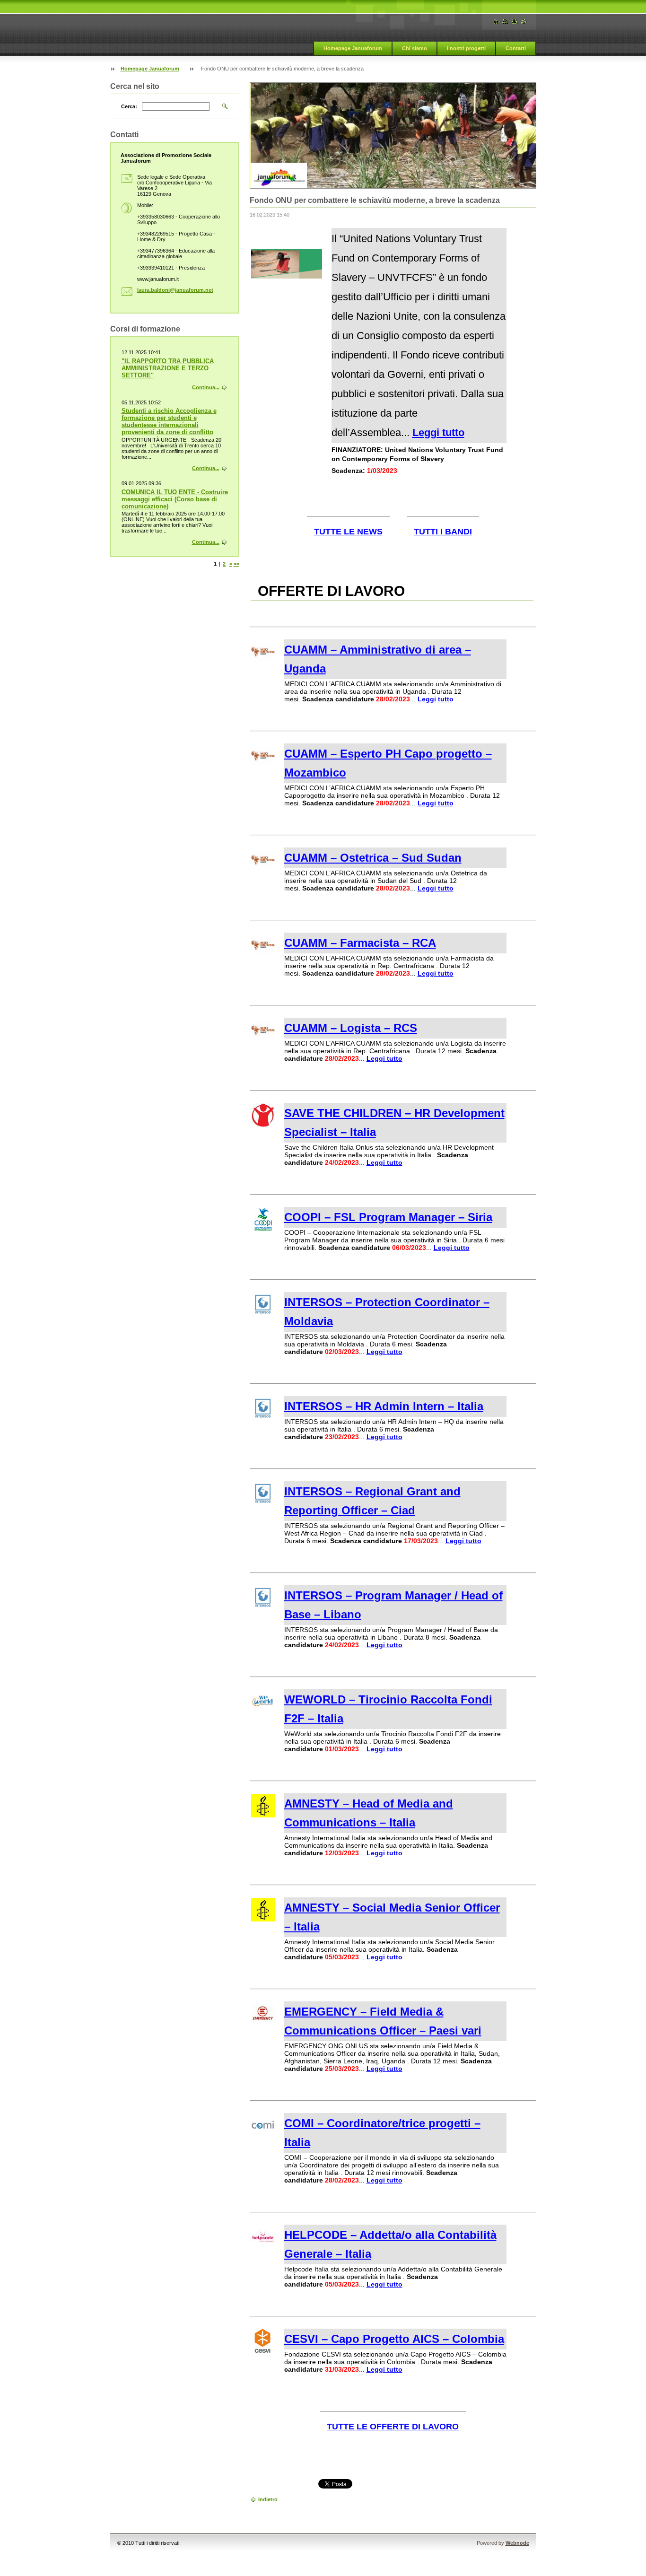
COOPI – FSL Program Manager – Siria (388, 1217)
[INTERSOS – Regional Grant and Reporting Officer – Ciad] (263, 1503)
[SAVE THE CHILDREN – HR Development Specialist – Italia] (263, 1125)
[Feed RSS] (524, 22)
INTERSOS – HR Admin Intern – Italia (384, 1406)
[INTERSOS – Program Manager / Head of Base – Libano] (263, 1607)
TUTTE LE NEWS (348, 532)
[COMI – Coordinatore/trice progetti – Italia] (263, 2135)
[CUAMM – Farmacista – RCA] (263, 954)
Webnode (517, 2543)
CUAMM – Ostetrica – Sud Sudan (373, 858)
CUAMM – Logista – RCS (351, 1028)
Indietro (268, 2499)
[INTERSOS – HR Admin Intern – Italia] (263, 1418)
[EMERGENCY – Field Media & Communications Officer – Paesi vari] (263, 2023)
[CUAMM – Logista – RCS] (263, 1039)
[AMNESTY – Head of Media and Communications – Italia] (263, 1815)
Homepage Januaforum (353, 48)
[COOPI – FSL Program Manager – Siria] (263, 1229)
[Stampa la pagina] (515, 22)
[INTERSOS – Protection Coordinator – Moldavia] (263, 1314)
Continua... (206, 387)
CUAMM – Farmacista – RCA (360, 943)
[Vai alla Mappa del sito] (505, 22)
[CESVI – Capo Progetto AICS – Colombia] (263, 2350)
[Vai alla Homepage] (496, 22)
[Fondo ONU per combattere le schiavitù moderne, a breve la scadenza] (287, 276)
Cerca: (129, 106)
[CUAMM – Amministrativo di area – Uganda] (263, 661)
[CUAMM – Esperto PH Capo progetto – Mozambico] (263, 765)
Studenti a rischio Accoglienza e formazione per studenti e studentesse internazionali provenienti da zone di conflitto (169, 421)
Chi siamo (415, 48)
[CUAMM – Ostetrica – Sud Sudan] (263, 869)
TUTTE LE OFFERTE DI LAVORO (393, 2427)
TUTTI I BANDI (443, 532)
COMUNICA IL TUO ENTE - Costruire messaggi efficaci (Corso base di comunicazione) (175, 499)
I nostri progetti (466, 48)
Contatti (516, 48)
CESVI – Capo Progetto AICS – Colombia (394, 2339)
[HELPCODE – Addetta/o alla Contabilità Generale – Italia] (263, 2246)
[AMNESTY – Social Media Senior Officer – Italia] (263, 1919)
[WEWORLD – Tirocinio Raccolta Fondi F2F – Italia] (263, 1711)
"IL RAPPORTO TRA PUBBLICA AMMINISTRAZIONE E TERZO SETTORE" (168, 368)
